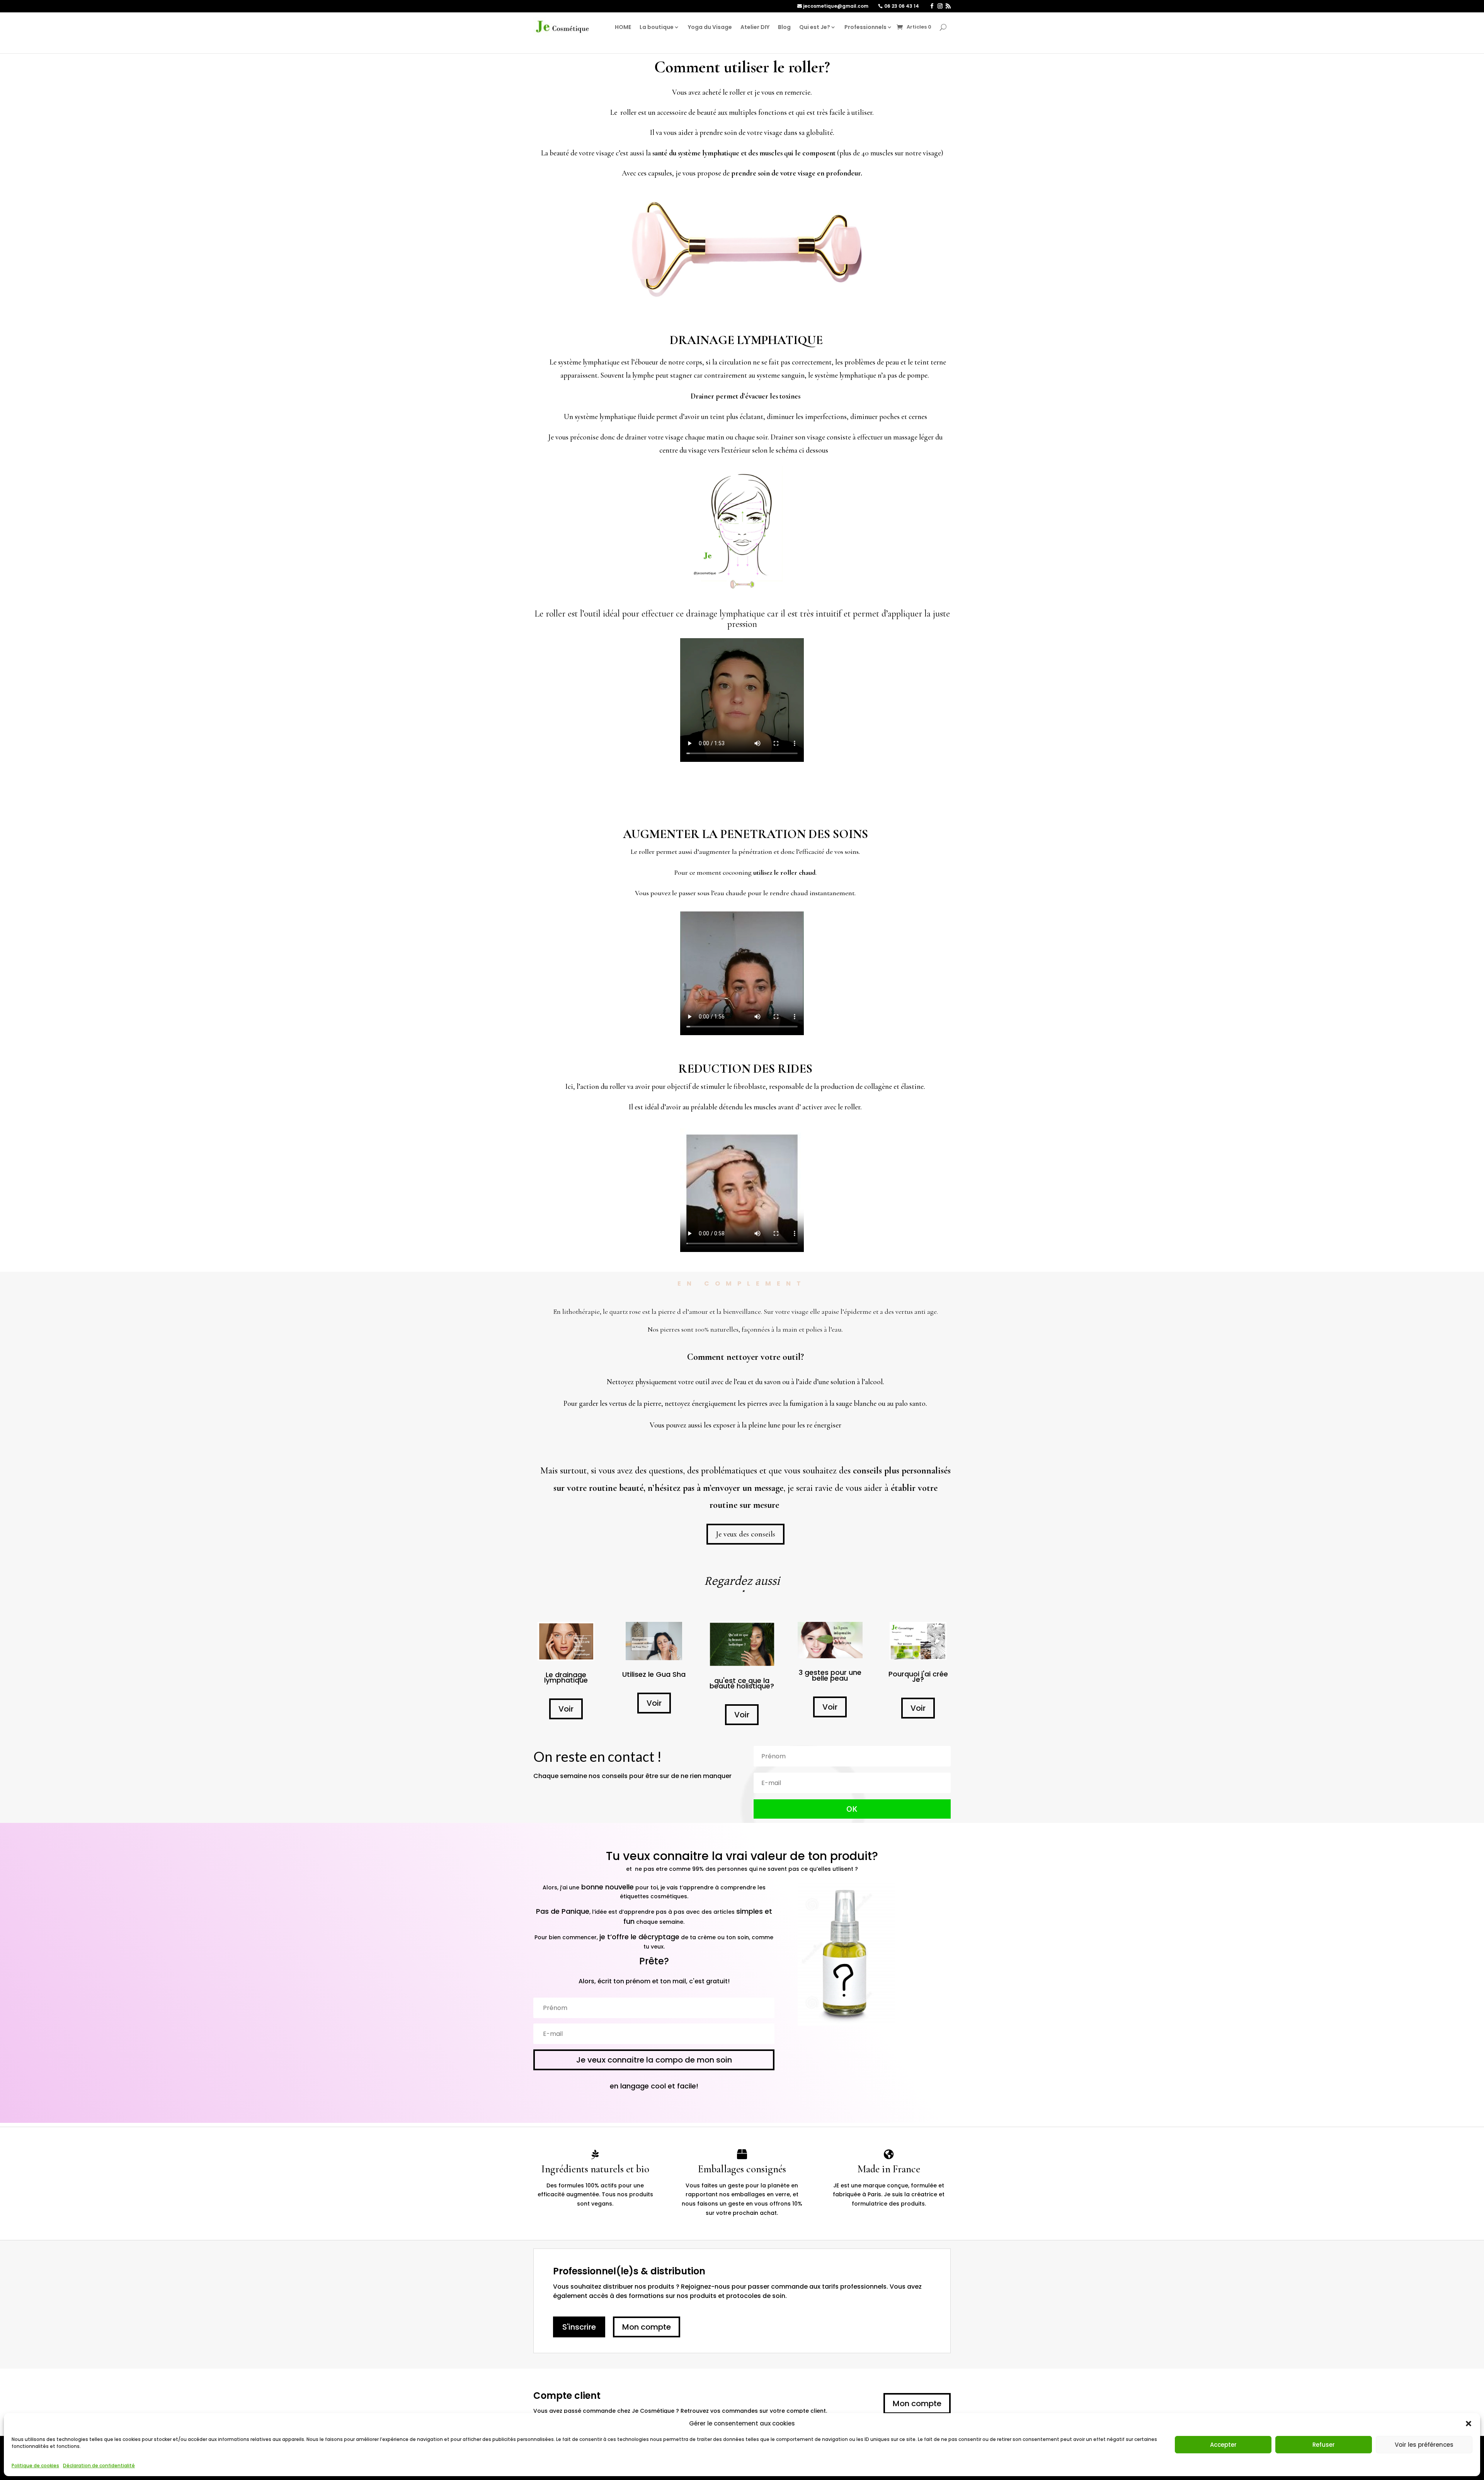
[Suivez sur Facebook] (932, 6)
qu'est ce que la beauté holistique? (742, 1683)
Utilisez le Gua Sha (654, 1674)
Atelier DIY (755, 27)
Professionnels (865, 27)
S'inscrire (579, 2327)
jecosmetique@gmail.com (836, 6)
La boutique (657, 27)
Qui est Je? (815, 27)
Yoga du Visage (710, 27)
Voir (566, 1709)
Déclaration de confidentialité (99, 2466)
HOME (623, 27)
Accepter (1223, 2445)
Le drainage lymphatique (566, 1677)
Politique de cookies (35, 2466)
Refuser (1324, 2445)
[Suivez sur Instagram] (940, 6)
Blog (784, 27)
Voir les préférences (1424, 2445)
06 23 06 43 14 (902, 6)
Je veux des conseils (745, 1534)
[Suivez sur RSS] (948, 6)
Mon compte (647, 2327)
